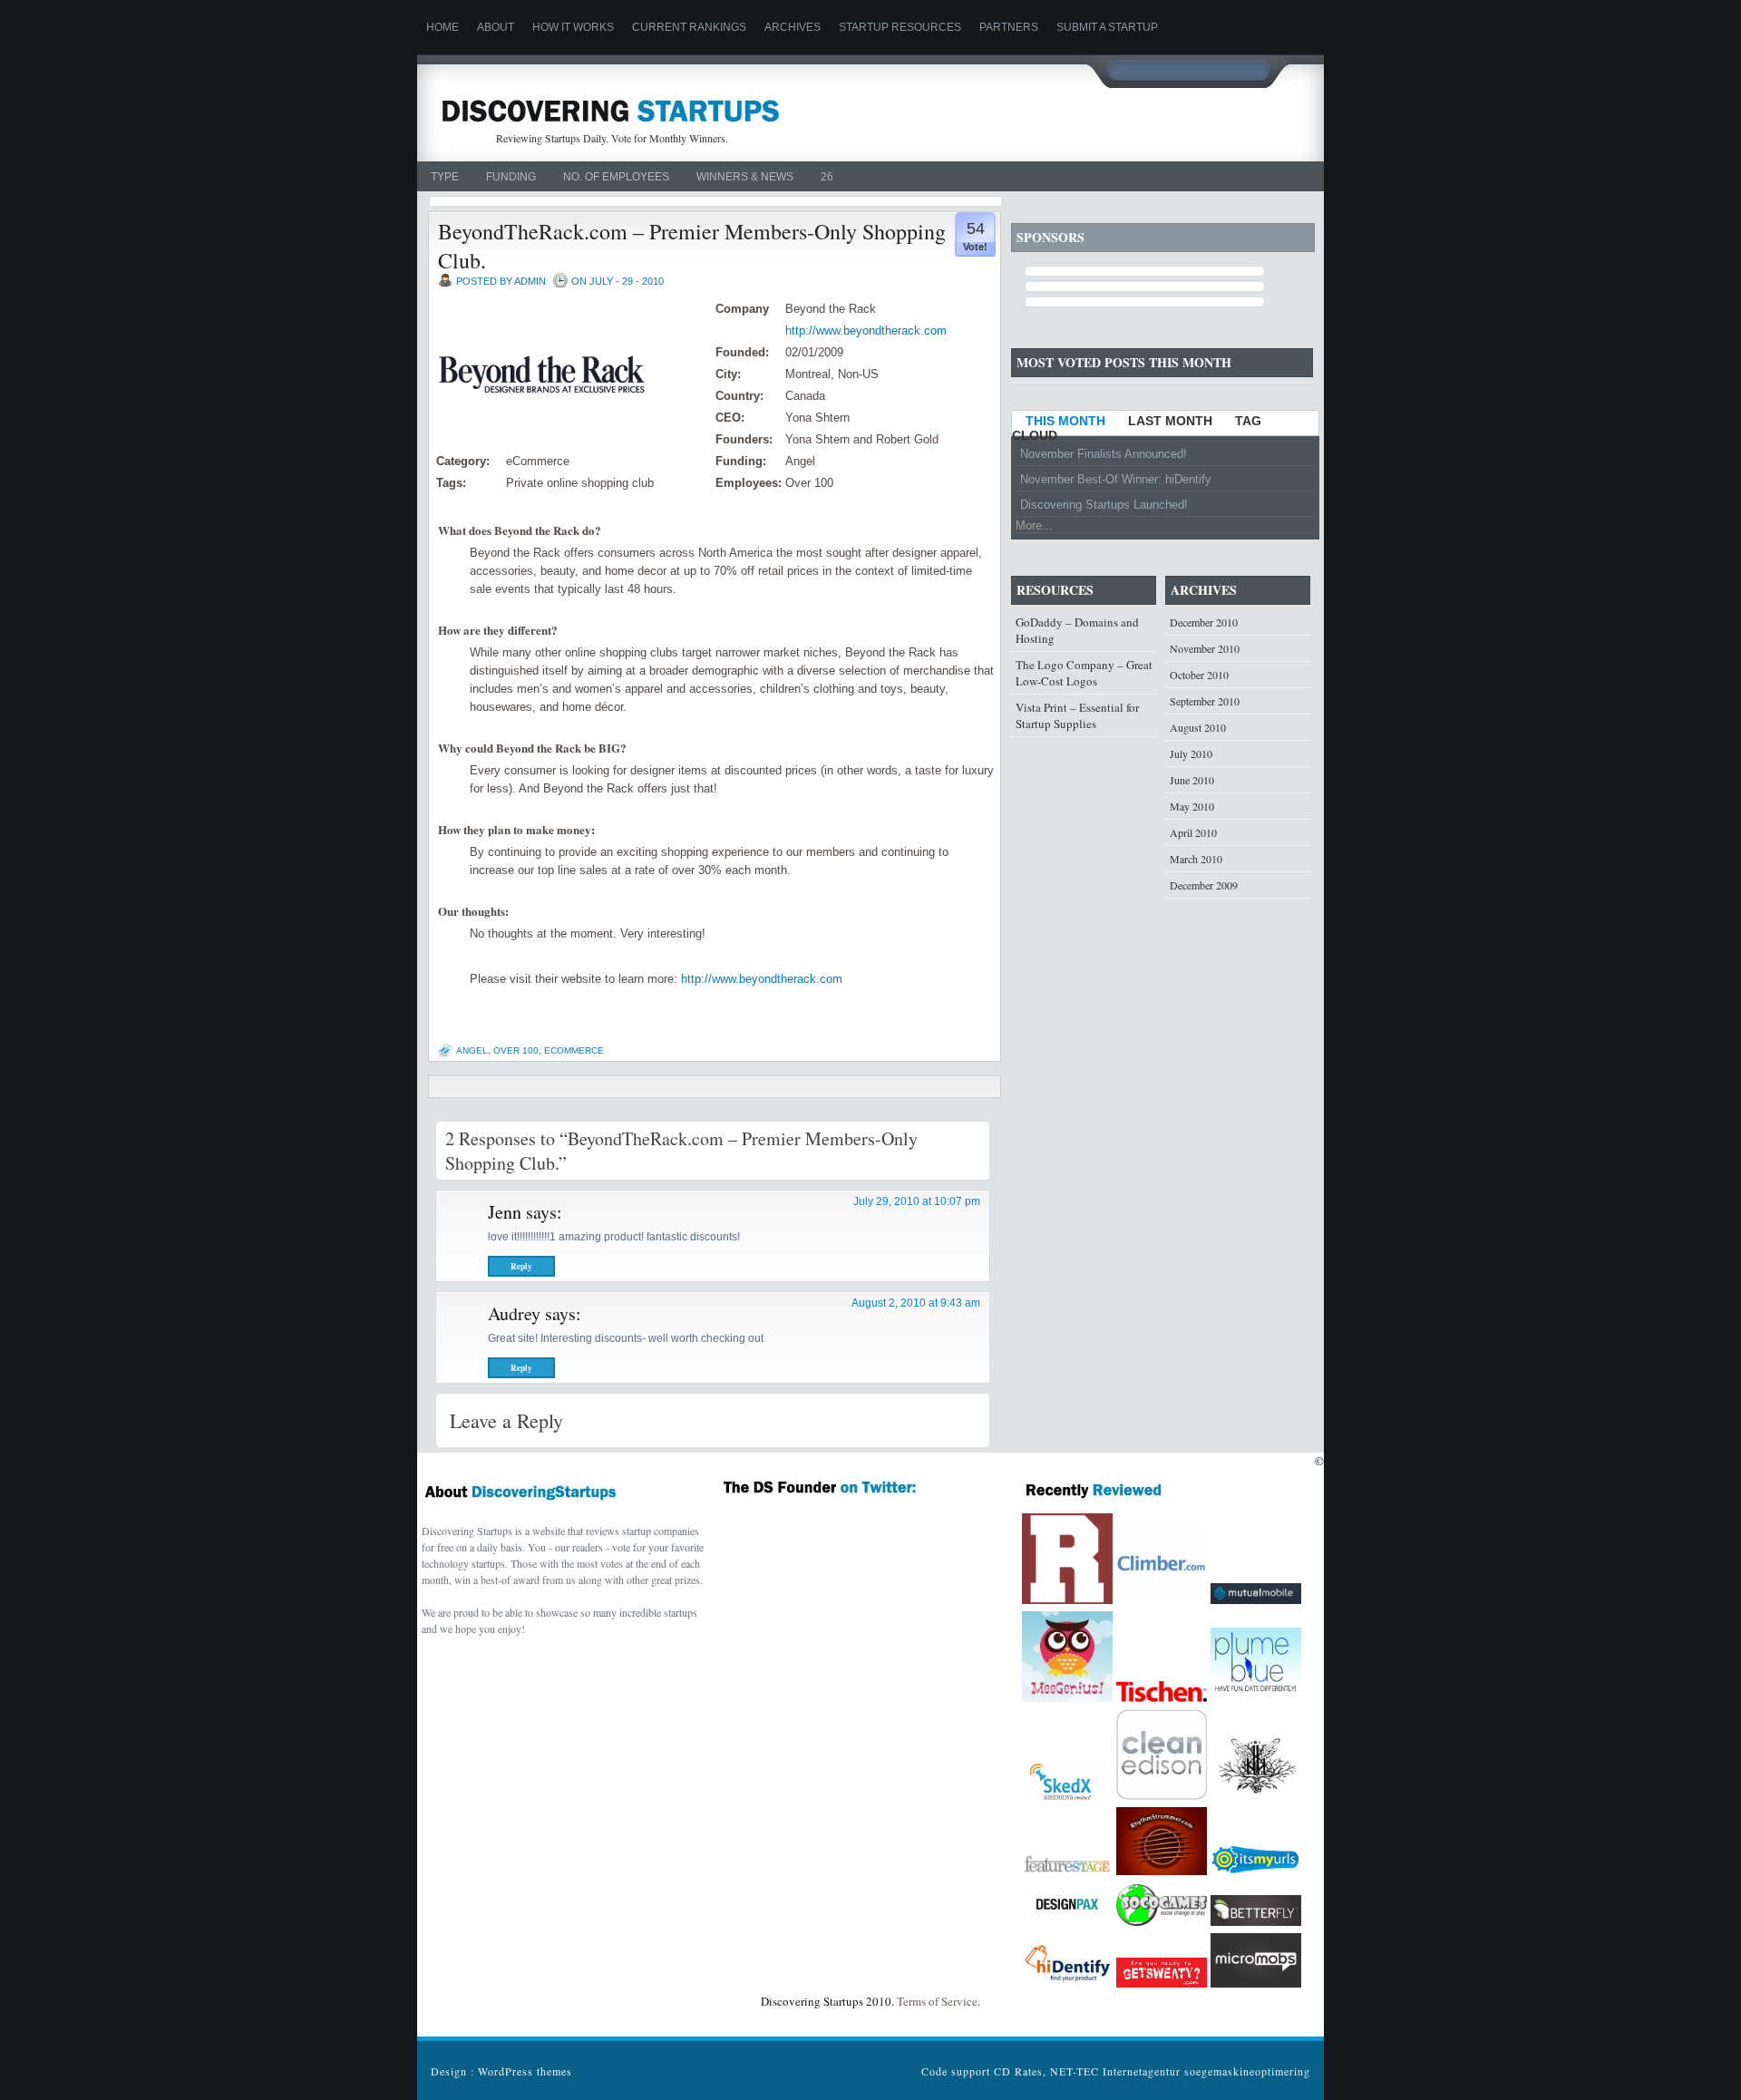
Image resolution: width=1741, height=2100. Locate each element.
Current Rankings (689, 27)
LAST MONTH (1170, 421)
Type (445, 177)
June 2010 (1192, 780)
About (496, 27)
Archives (793, 27)
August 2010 (1198, 727)
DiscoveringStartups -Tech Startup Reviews (610, 109)
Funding (511, 177)
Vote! (975, 247)
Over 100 (516, 1050)
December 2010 (1204, 622)
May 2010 (1192, 806)
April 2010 (1193, 832)
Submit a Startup (1107, 27)
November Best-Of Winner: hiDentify (1116, 479)
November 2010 (1205, 648)
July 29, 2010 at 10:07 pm (917, 1201)
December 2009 (1204, 885)
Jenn (505, 1212)
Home (443, 27)
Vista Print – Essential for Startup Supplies (1077, 715)
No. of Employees (616, 177)
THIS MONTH (1065, 421)
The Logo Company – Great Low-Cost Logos (1084, 673)
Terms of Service (937, 2001)
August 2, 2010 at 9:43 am (916, 1303)
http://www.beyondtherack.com (866, 331)
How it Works (573, 27)
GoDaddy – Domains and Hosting (1077, 630)
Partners (1009, 27)
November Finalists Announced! (1104, 454)
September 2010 (1205, 701)
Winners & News (745, 177)
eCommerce (574, 1050)
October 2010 (1199, 675)
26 (827, 177)
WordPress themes (525, 2071)
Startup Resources (900, 27)
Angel (472, 1050)
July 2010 (1191, 753)
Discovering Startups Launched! (1104, 505)
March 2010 (1196, 859)
